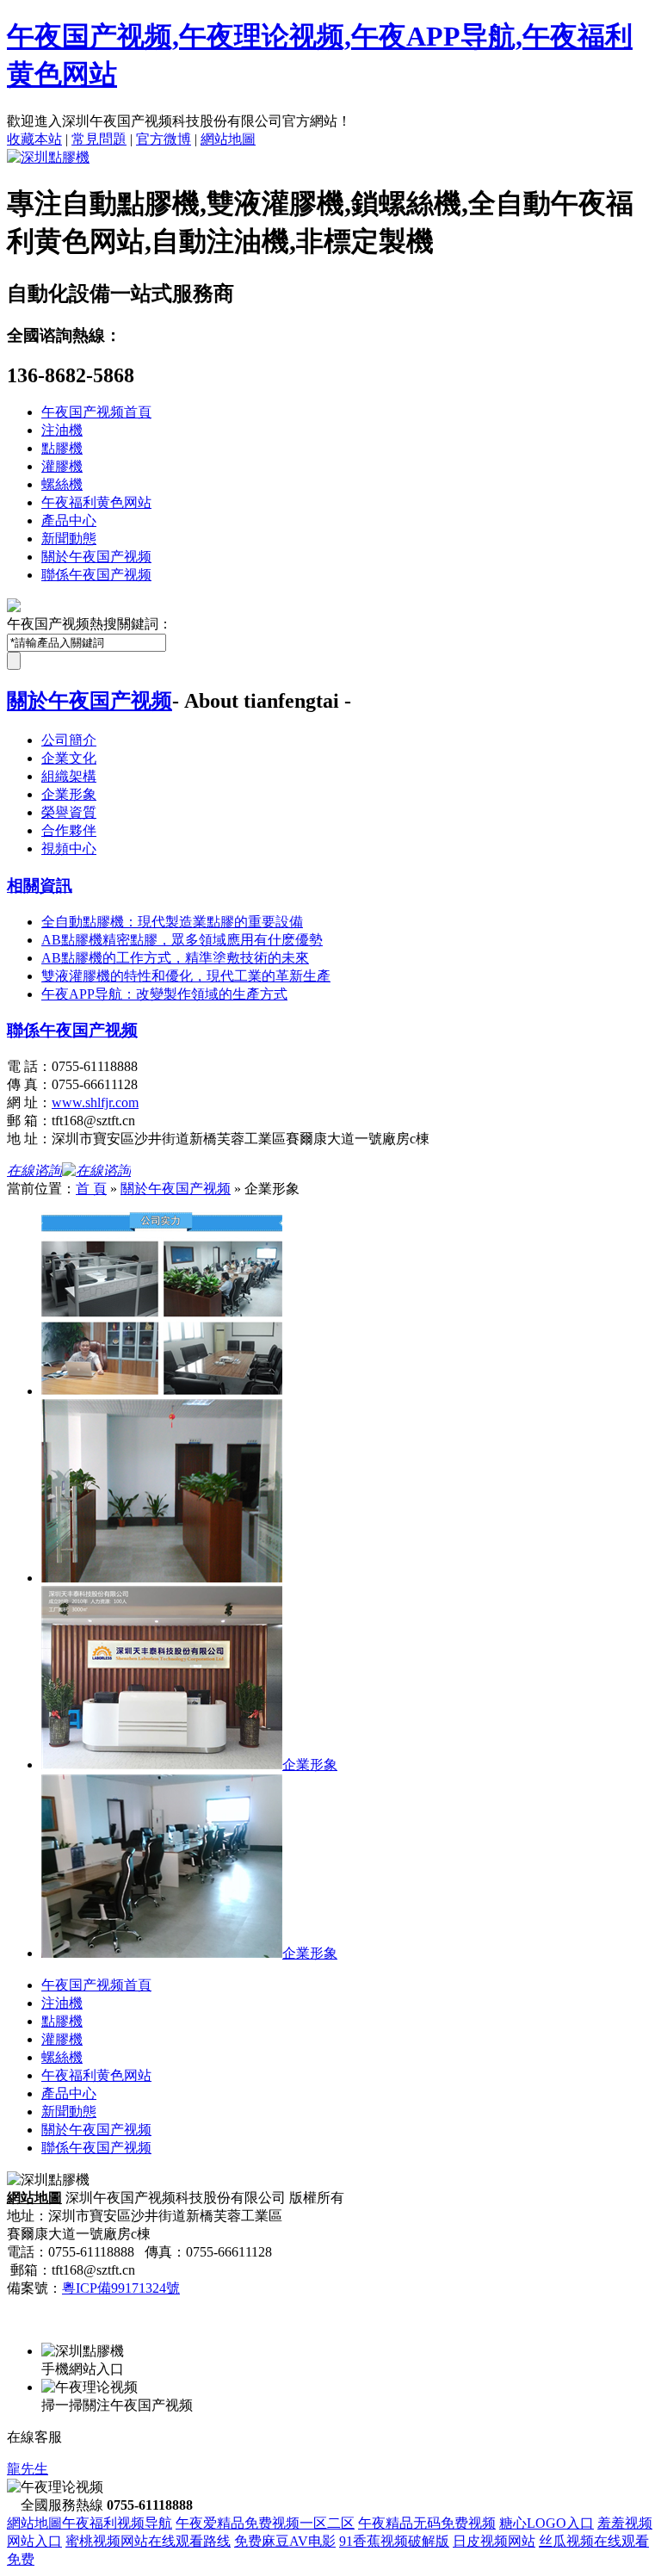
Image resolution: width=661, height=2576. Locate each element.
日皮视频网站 (494, 2541)
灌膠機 (62, 466)
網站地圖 (228, 139)
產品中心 (69, 520)
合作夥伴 (69, 830)
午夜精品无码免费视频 (427, 2523)
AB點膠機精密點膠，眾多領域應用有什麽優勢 (182, 940)
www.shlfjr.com (95, 1102)
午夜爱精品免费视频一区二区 (265, 2523)
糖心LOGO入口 (547, 2523)
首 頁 (91, 1189)
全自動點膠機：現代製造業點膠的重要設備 (172, 922)
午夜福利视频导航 (117, 2523)
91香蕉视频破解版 (394, 2541)
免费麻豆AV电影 (285, 2541)
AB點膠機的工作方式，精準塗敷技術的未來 (175, 958)
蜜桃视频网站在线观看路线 (148, 2541)
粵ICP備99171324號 (121, 2288)
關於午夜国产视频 (96, 557)
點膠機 (62, 448)
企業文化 (69, 758)
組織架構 (69, 776)
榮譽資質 (69, 812)
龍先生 (28, 2469)
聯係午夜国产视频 (96, 575)
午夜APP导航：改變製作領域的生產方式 (164, 994)
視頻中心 (69, 848)
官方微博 (164, 139)
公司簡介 (69, 740)
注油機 (62, 430)
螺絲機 (62, 484)
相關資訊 (40, 885)
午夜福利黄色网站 (96, 502)
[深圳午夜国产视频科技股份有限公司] (48, 157)
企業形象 (69, 794)
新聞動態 (69, 539)
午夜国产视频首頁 (96, 412)
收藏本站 (34, 139)
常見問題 (99, 139)
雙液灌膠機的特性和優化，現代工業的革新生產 (186, 976)
